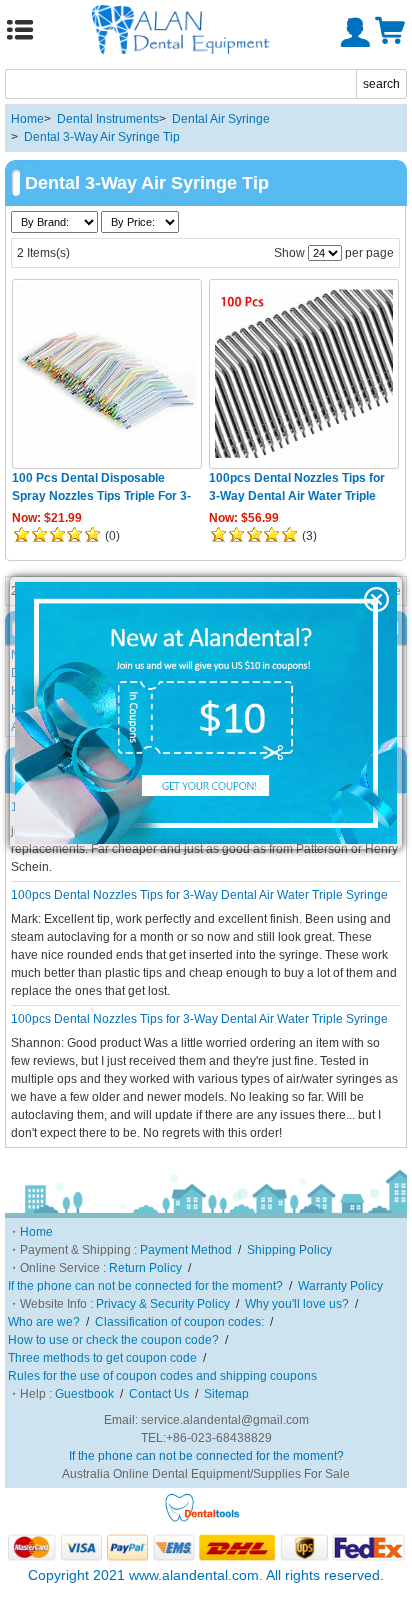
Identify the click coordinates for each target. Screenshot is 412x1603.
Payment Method (186, 1250)
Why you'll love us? (297, 1304)
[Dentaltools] (202, 1519)
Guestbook (84, 1394)
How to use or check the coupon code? (113, 1340)
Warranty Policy (340, 1286)
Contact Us (159, 1394)
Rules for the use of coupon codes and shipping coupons (162, 1376)
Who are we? (44, 1322)
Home (27, 119)
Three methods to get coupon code (102, 1358)
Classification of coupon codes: (179, 1322)
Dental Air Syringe (221, 119)
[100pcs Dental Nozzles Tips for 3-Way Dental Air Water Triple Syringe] (304, 374)
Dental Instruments (108, 119)
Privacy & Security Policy (163, 1304)
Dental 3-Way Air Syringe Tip (102, 137)
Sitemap (226, 1394)
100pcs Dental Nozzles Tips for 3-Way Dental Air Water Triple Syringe (297, 496)
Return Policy (145, 1268)
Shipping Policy (289, 1250)
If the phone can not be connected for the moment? (145, 1286)
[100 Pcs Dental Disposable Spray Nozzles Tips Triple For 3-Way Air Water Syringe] (107, 374)
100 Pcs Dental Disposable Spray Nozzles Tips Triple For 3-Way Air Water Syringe (101, 496)
